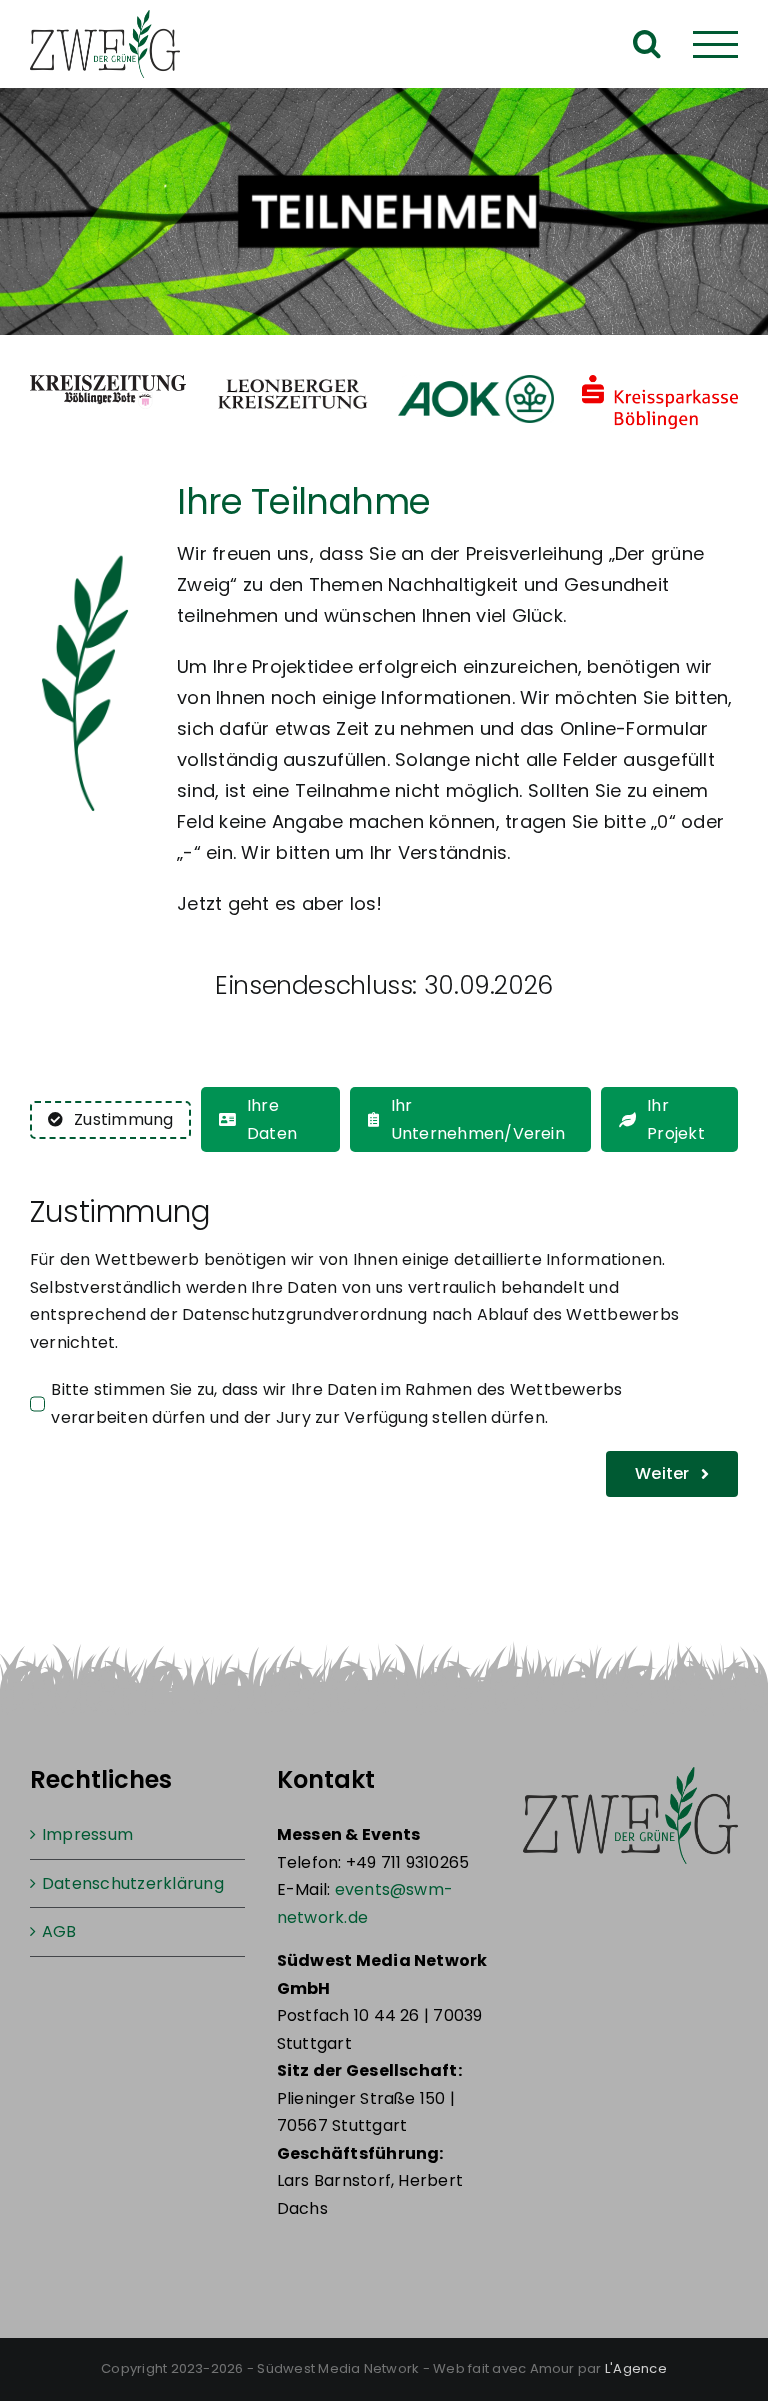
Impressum (87, 1834)
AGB (59, 1931)
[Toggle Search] (647, 43)
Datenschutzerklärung (133, 1883)
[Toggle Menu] (715, 44)
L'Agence (636, 2368)
